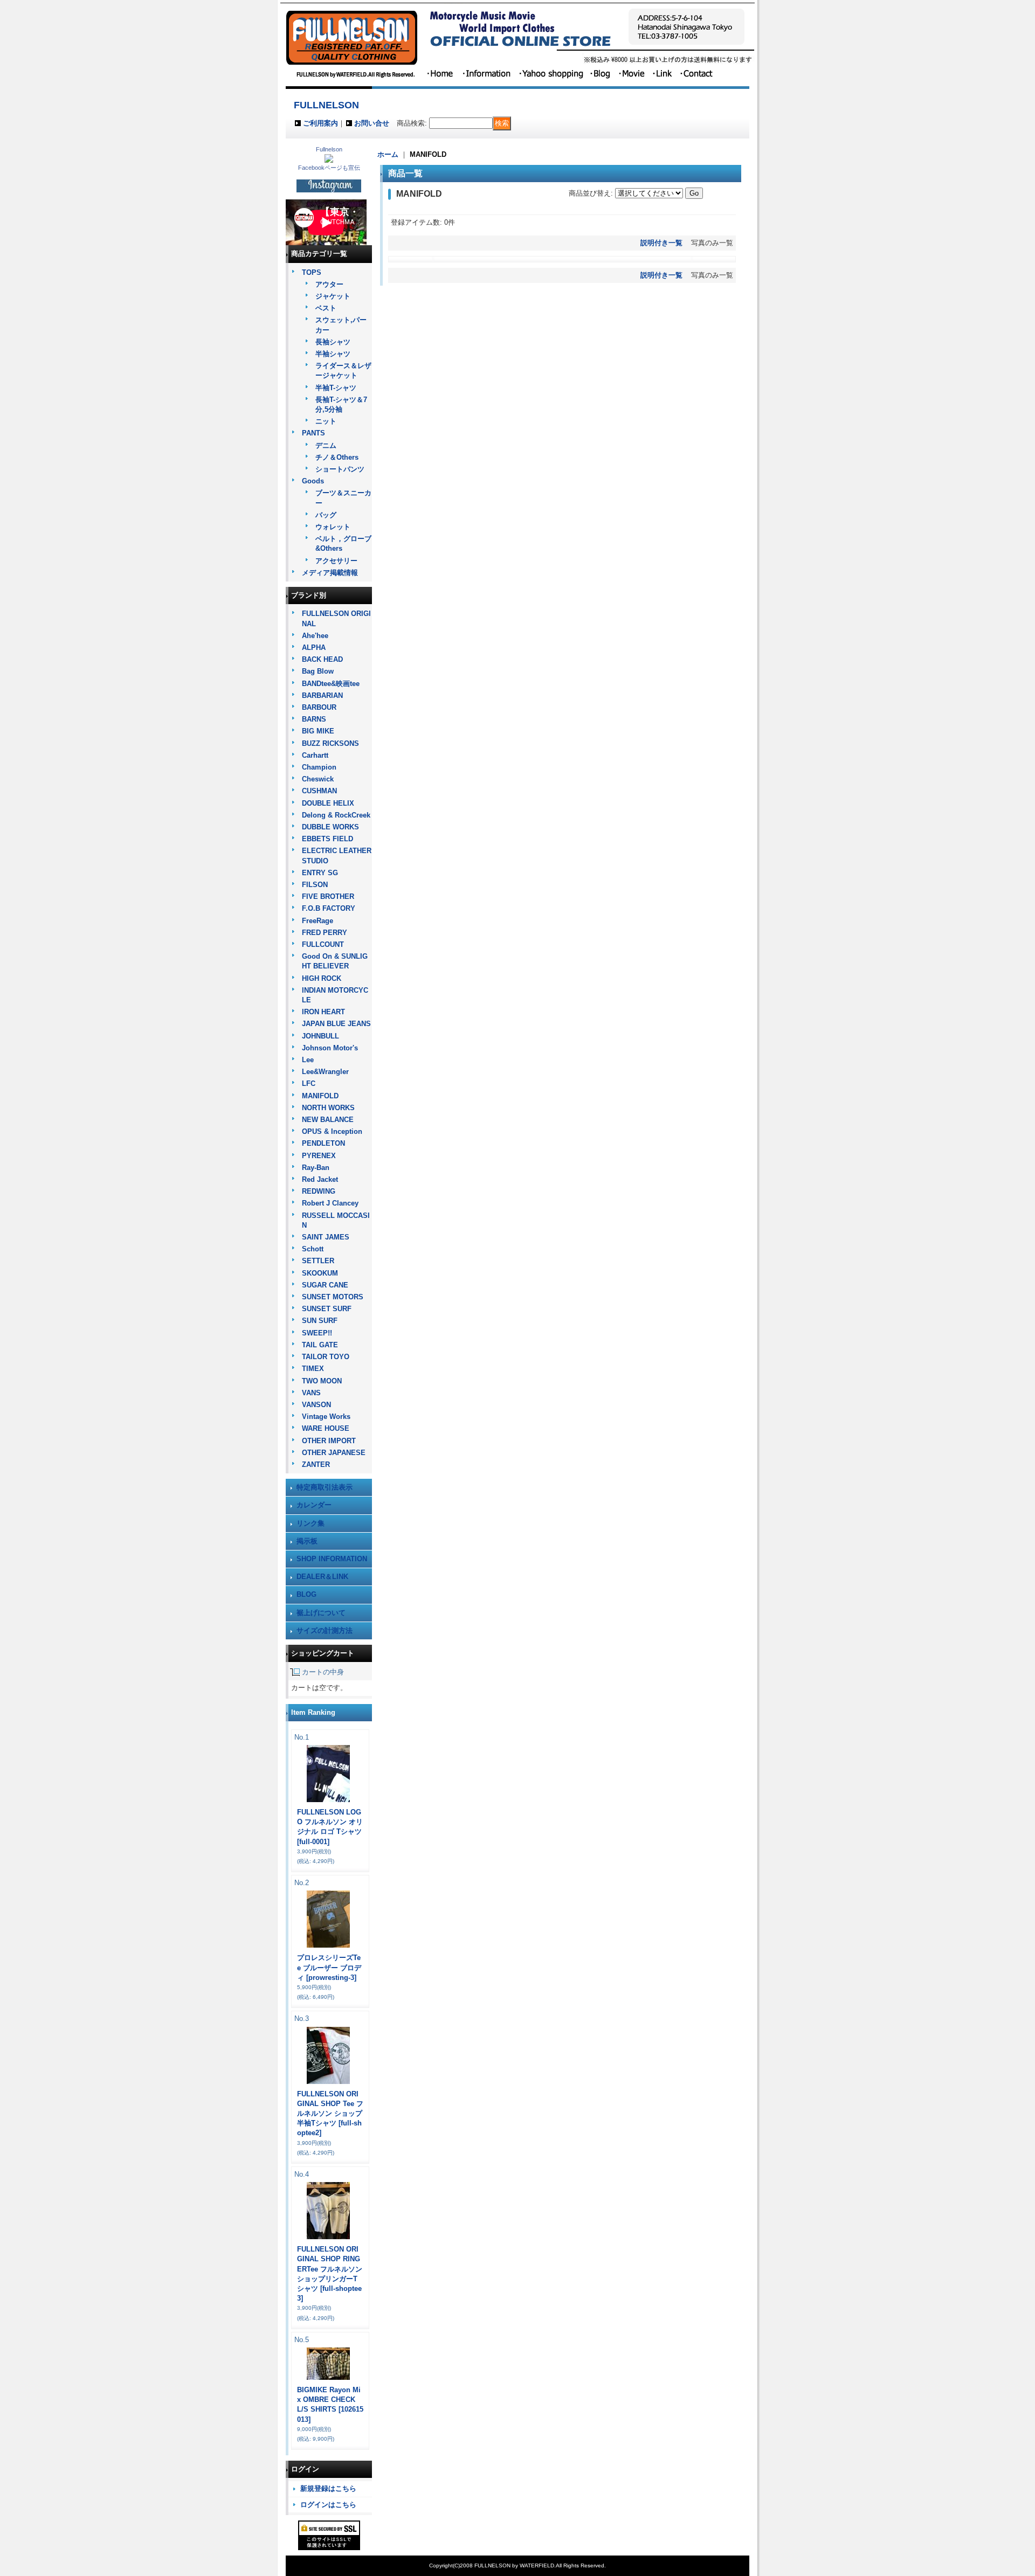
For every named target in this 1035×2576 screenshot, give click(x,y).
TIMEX (313, 1369)
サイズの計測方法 (325, 1630)
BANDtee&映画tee (331, 684)
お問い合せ (372, 123)
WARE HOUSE (326, 1428)
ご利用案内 (320, 123)
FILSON (315, 885)
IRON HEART (323, 1012)
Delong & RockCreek (336, 815)
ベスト (326, 308)
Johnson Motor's (330, 1048)
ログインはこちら (328, 2505)
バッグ (326, 515)
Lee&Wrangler (325, 1072)
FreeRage (318, 921)
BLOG (306, 1594)
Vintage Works (326, 1417)
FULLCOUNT (323, 944)
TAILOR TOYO (326, 1357)
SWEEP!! (317, 1333)
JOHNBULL (320, 1036)
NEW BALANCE (328, 1120)
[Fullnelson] (329, 160)
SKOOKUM (320, 1273)
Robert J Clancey (330, 1203)
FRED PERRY (325, 933)
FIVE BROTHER (328, 896)
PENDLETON (323, 1143)
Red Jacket (320, 1179)
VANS (311, 1393)
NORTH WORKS (328, 1108)
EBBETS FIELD (327, 839)
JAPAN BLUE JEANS (336, 1024)
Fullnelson (329, 149)
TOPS (312, 272)
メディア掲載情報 (330, 573)
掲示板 (307, 1541)
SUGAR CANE (325, 1285)
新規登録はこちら (328, 2488)
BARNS (314, 719)
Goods (313, 481)
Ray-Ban (316, 1168)
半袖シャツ (333, 354)
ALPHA (314, 648)
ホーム (388, 154)
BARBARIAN (322, 695)
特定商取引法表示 (325, 1487)
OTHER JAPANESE (334, 1453)
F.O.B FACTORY (329, 908)
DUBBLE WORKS (330, 827)
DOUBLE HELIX (328, 803)
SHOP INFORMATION (332, 1559)
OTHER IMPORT (329, 1441)
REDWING (319, 1191)
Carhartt (315, 755)
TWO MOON (322, 1381)
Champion (319, 767)
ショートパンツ (340, 469)
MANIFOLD (320, 1096)
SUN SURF (320, 1321)
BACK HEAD (322, 659)
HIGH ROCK (322, 978)
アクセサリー (336, 561)
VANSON (316, 1405)
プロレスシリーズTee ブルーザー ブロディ (329, 1967)
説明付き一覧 (661, 243)
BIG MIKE (318, 731)
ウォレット (333, 527)
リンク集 (310, 1523)
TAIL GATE (320, 1345)
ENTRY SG (320, 873)
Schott (313, 1249)
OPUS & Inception (332, 1131)
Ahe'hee (315, 636)
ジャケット (333, 296)
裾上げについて (321, 1613)
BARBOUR (319, 707)
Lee (308, 1060)
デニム (326, 445)
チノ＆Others (337, 457)
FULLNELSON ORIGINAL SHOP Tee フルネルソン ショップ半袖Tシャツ (330, 2114)
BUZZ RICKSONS (330, 743)
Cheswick (318, 779)
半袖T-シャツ (336, 388)
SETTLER (318, 1261)
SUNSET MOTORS (333, 1297)
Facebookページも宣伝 (329, 168)
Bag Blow (318, 671)
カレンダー (314, 1505)
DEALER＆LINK (322, 1577)
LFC (309, 1083)
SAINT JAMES (326, 1237)
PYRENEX (319, 1156)
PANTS (313, 433)
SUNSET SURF (327, 1309)
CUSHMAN (319, 791)
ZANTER (316, 1464)
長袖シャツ (333, 342)
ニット (326, 421)
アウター (329, 284)
